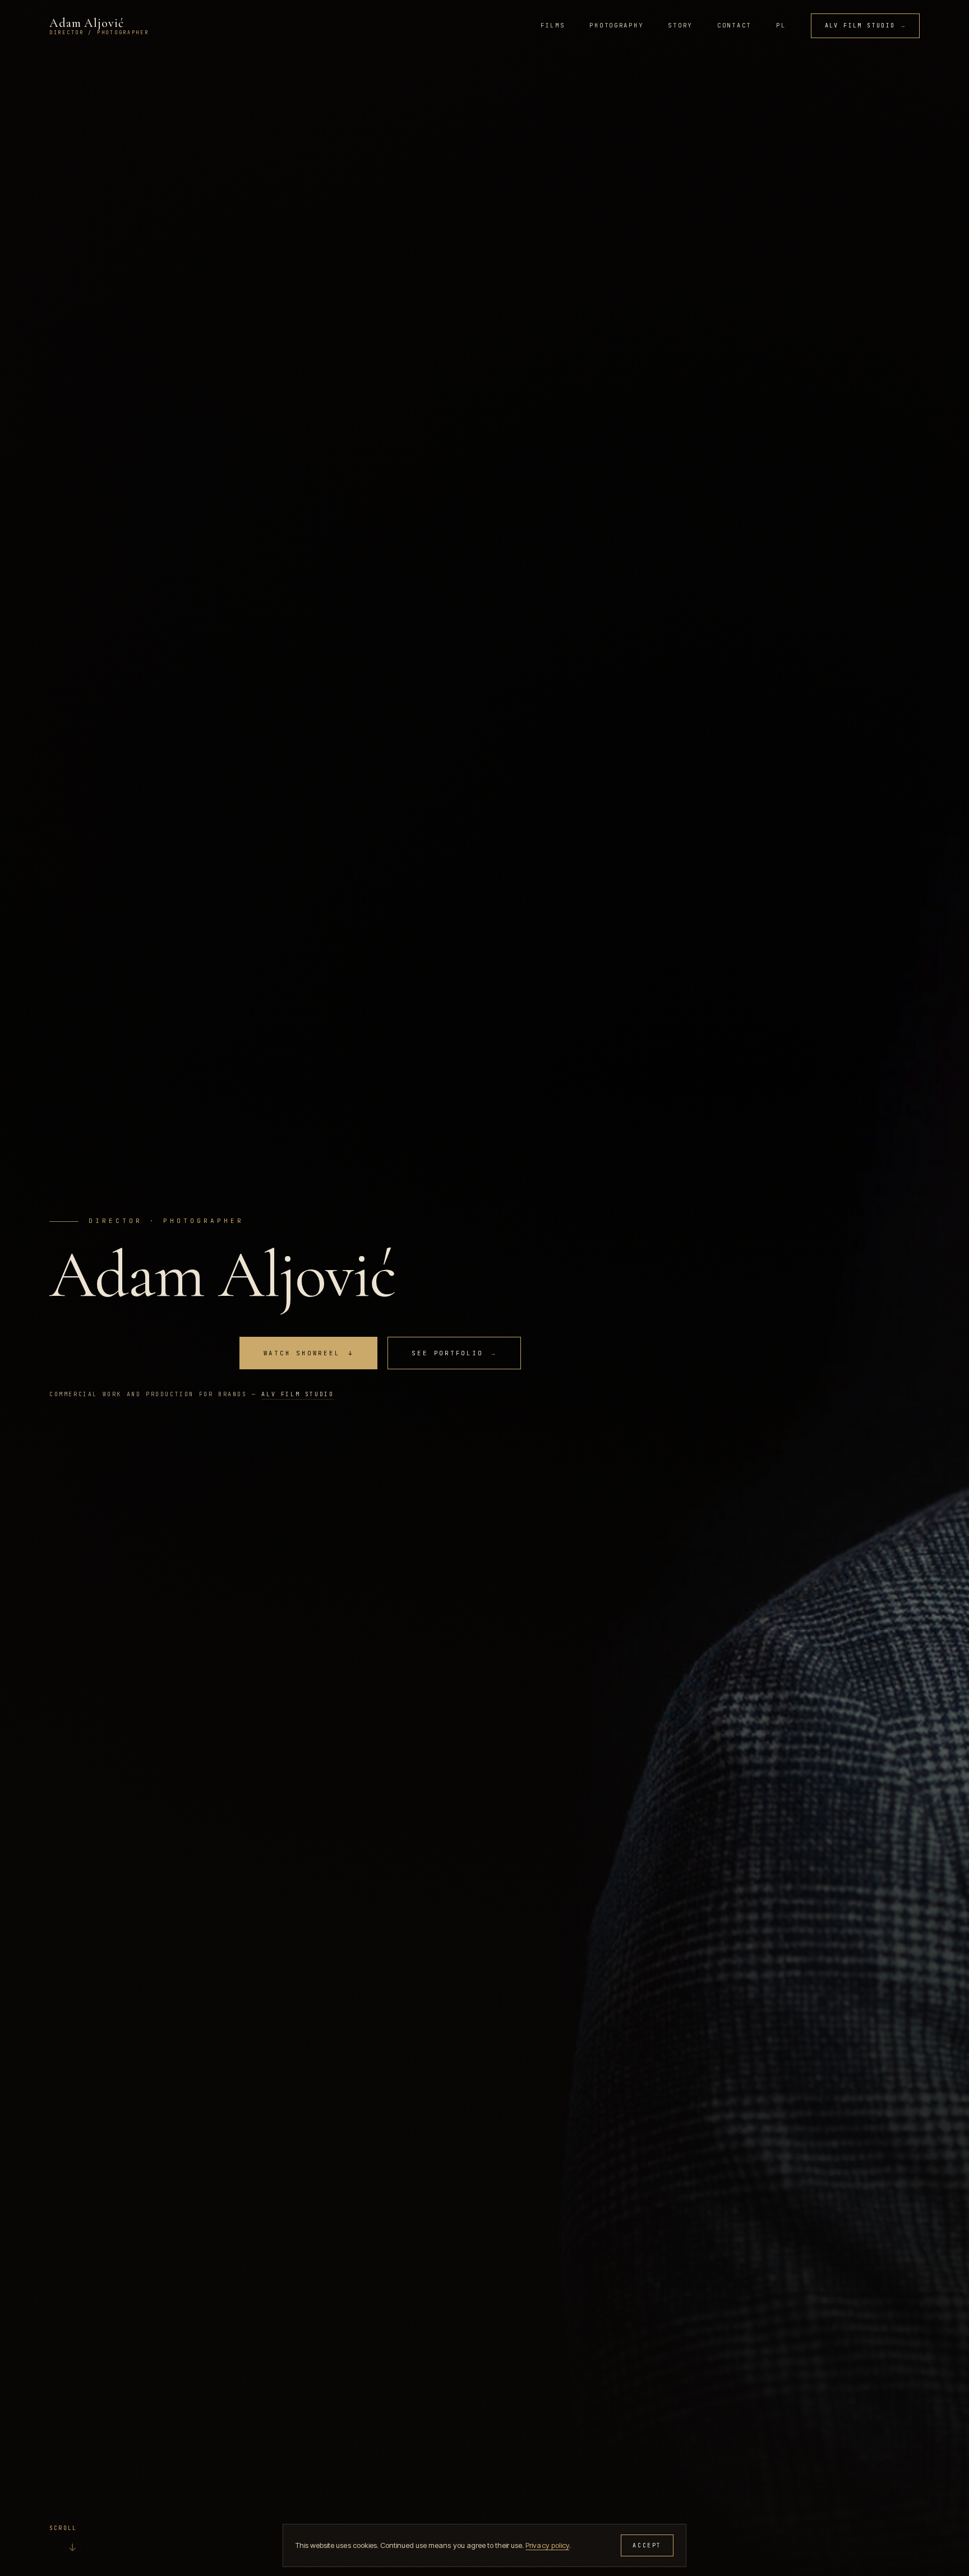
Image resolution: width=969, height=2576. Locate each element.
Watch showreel (309, 1353)
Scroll (63, 2539)
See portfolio (454, 1353)
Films (553, 25)
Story (680, 25)
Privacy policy (547, 2545)
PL (781, 25)
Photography (616, 25)
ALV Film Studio (865, 26)
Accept (647, 2545)
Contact (734, 25)
